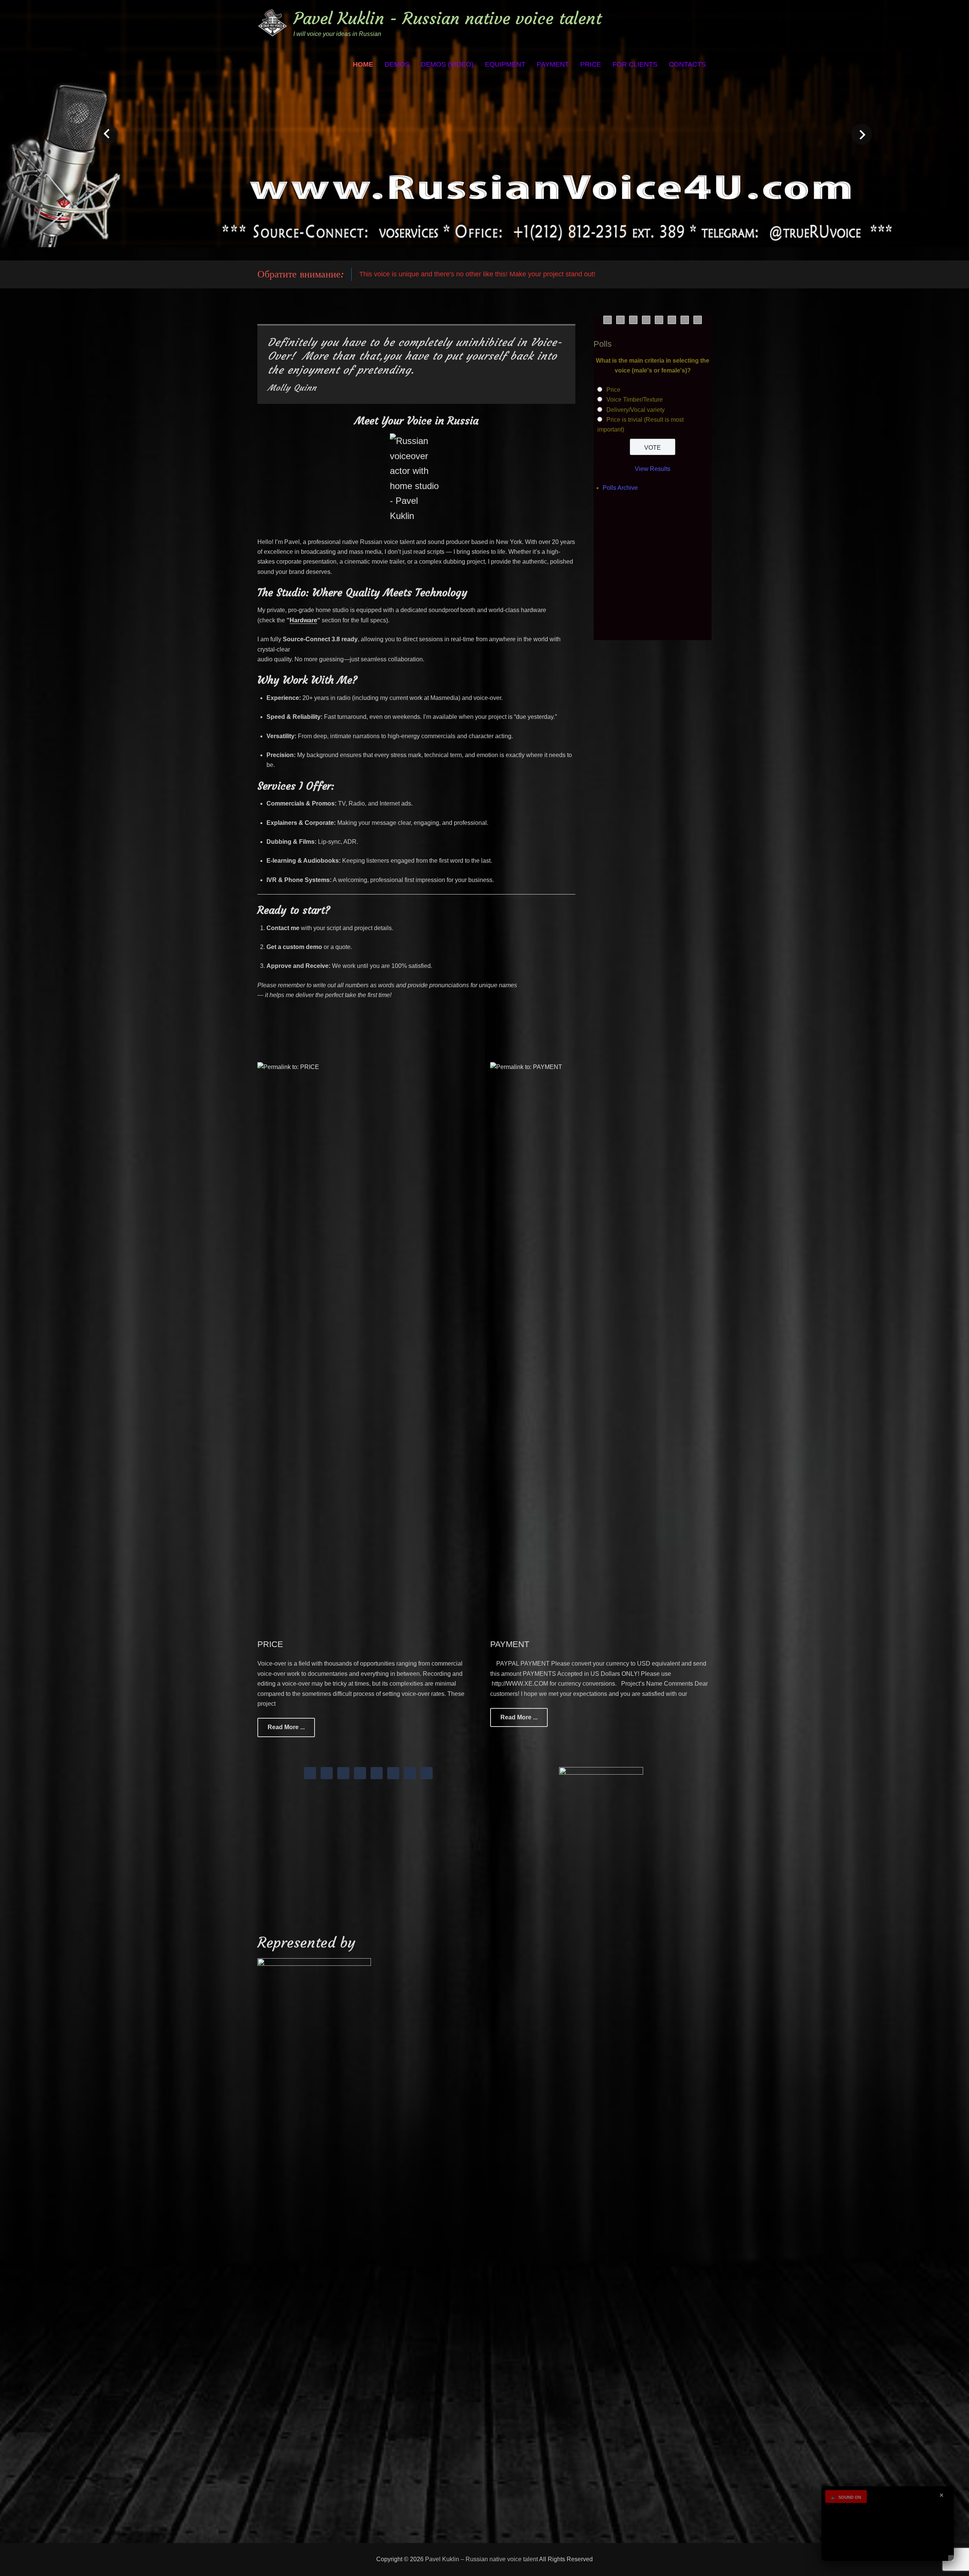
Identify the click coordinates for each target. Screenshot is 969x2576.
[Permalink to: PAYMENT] (601, 1346)
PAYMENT (553, 64)
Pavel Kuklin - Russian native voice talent (447, 18)
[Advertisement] (659, 575)
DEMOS (397, 64)
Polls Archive (620, 488)
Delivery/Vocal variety (636, 410)
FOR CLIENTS (635, 64)
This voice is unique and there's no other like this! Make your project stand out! (477, 274)
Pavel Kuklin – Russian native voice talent (481, 2559)
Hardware (303, 620)
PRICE (591, 64)
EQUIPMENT (505, 64)
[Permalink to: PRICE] (368, 1346)
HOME (363, 64)
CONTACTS (687, 64)
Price (613, 390)
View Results (653, 469)
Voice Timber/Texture (635, 400)
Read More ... (286, 1727)
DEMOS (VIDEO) (447, 64)
